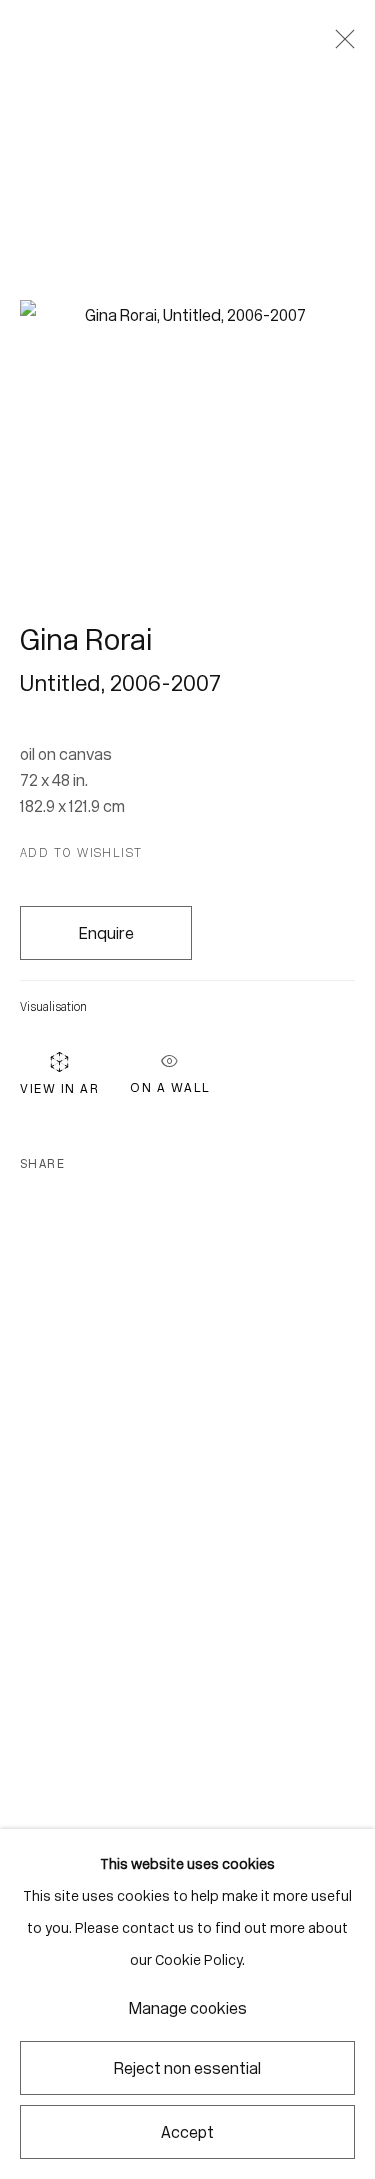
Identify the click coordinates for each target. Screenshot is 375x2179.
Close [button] (340, 45)
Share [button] (42, 1164)
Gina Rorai (86, 640)
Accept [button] (187, 2132)
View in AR (59, 1088)
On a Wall (170, 1084)
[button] (81, 853)
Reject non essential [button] (187, 2068)
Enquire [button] (106, 933)
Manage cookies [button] (188, 2008)
